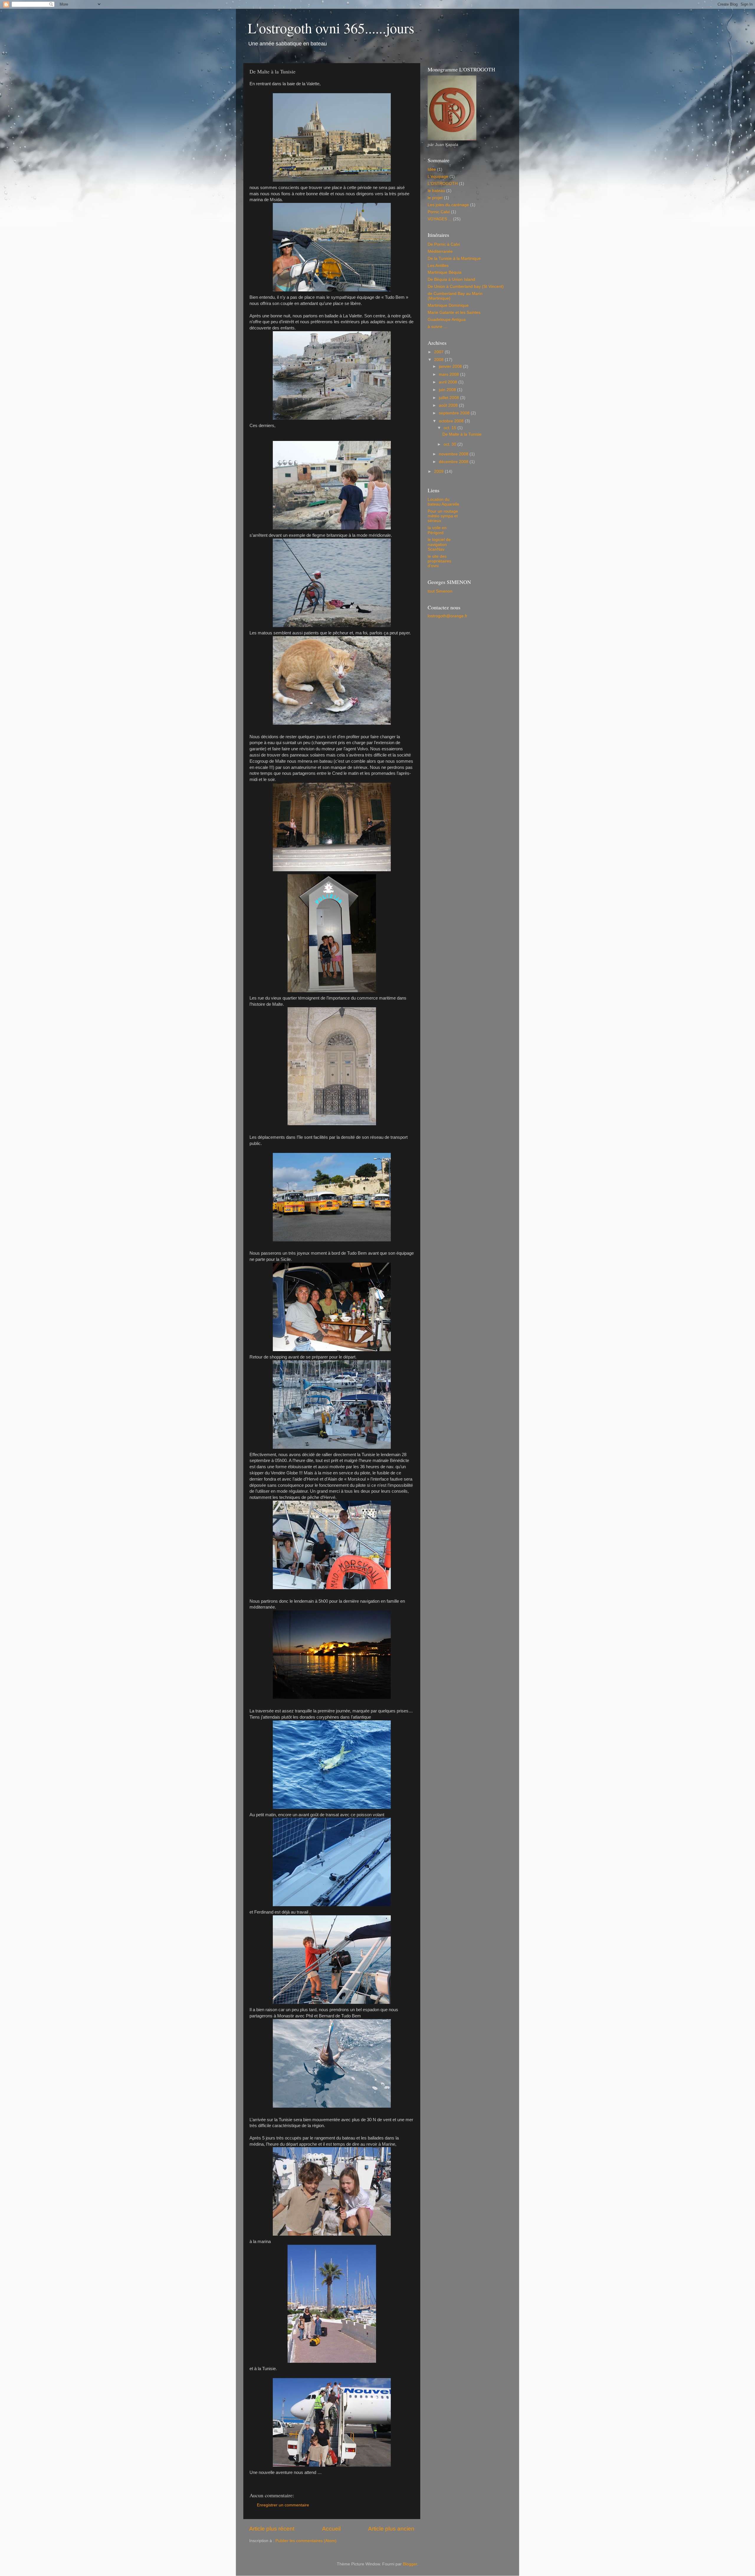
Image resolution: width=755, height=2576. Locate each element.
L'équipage (438, 177)
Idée (432, 169)
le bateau (436, 191)
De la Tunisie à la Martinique (454, 259)
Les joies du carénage (448, 205)
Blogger (410, 2564)
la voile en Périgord (437, 530)
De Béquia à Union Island (451, 279)
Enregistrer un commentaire (283, 2505)
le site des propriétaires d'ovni (439, 561)
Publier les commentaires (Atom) (306, 2541)
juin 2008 (448, 390)
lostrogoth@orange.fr (448, 616)
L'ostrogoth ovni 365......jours (331, 28)
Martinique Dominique (448, 305)
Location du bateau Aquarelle (443, 502)
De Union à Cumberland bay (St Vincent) (466, 287)
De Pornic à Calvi (444, 244)
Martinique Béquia (445, 272)
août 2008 (449, 405)
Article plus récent (272, 2529)
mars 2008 (449, 374)
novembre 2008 (454, 454)
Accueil (331, 2529)
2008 (439, 360)
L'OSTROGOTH (443, 184)
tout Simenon (440, 591)
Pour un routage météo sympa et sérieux (443, 516)
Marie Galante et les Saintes (454, 312)
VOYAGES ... (440, 219)
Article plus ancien (391, 2529)
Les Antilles (438, 266)
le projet (435, 198)
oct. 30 (450, 444)
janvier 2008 (451, 366)
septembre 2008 (455, 413)
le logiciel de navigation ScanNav (439, 544)
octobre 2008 (452, 421)
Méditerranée (440, 251)
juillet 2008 (449, 398)
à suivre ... (437, 327)
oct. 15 (450, 428)
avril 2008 (449, 382)
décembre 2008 (454, 462)
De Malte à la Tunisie (462, 434)
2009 (439, 471)
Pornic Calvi (439, 212)
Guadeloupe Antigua (447, 320)
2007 (439, 352)
